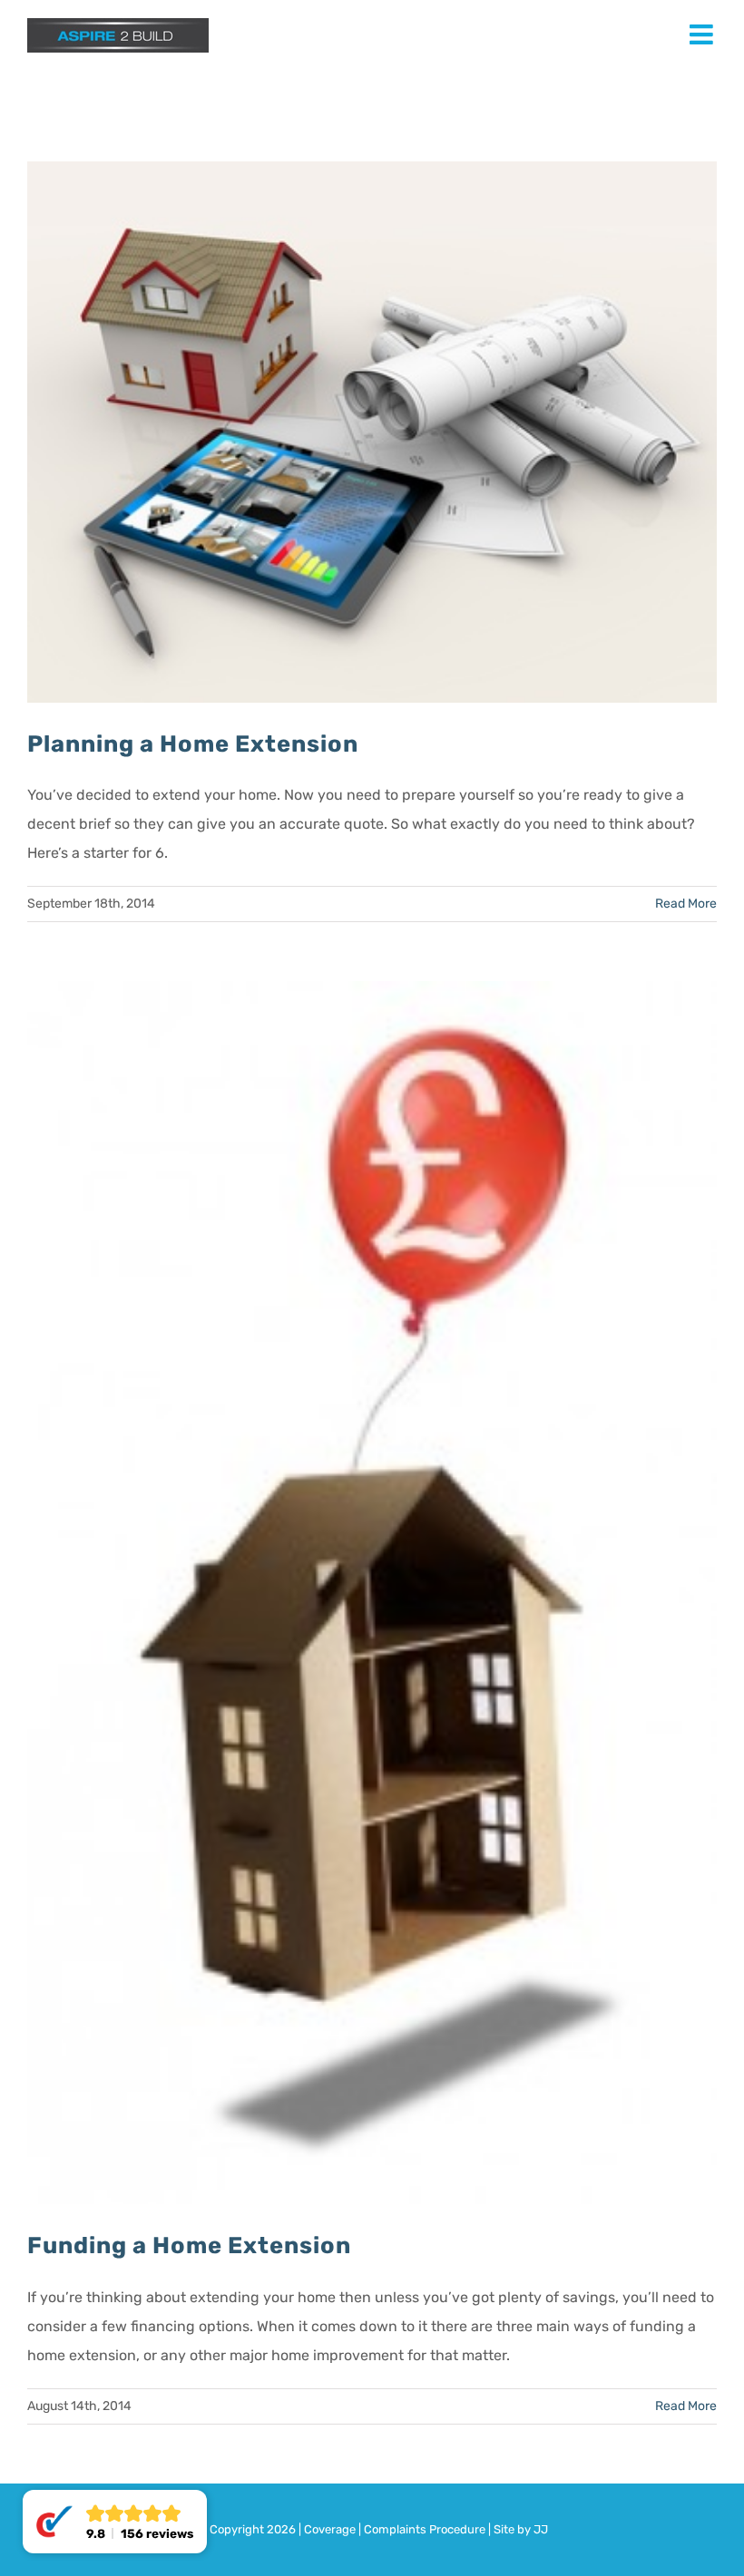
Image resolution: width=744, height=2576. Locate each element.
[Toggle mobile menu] (703, 34)
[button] (115, 2522)
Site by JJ (521, 2529)
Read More (686, 904)
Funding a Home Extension (189, 2245)
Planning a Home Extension (193, 744)
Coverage (330, 2529)
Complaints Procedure (425, 2529)
